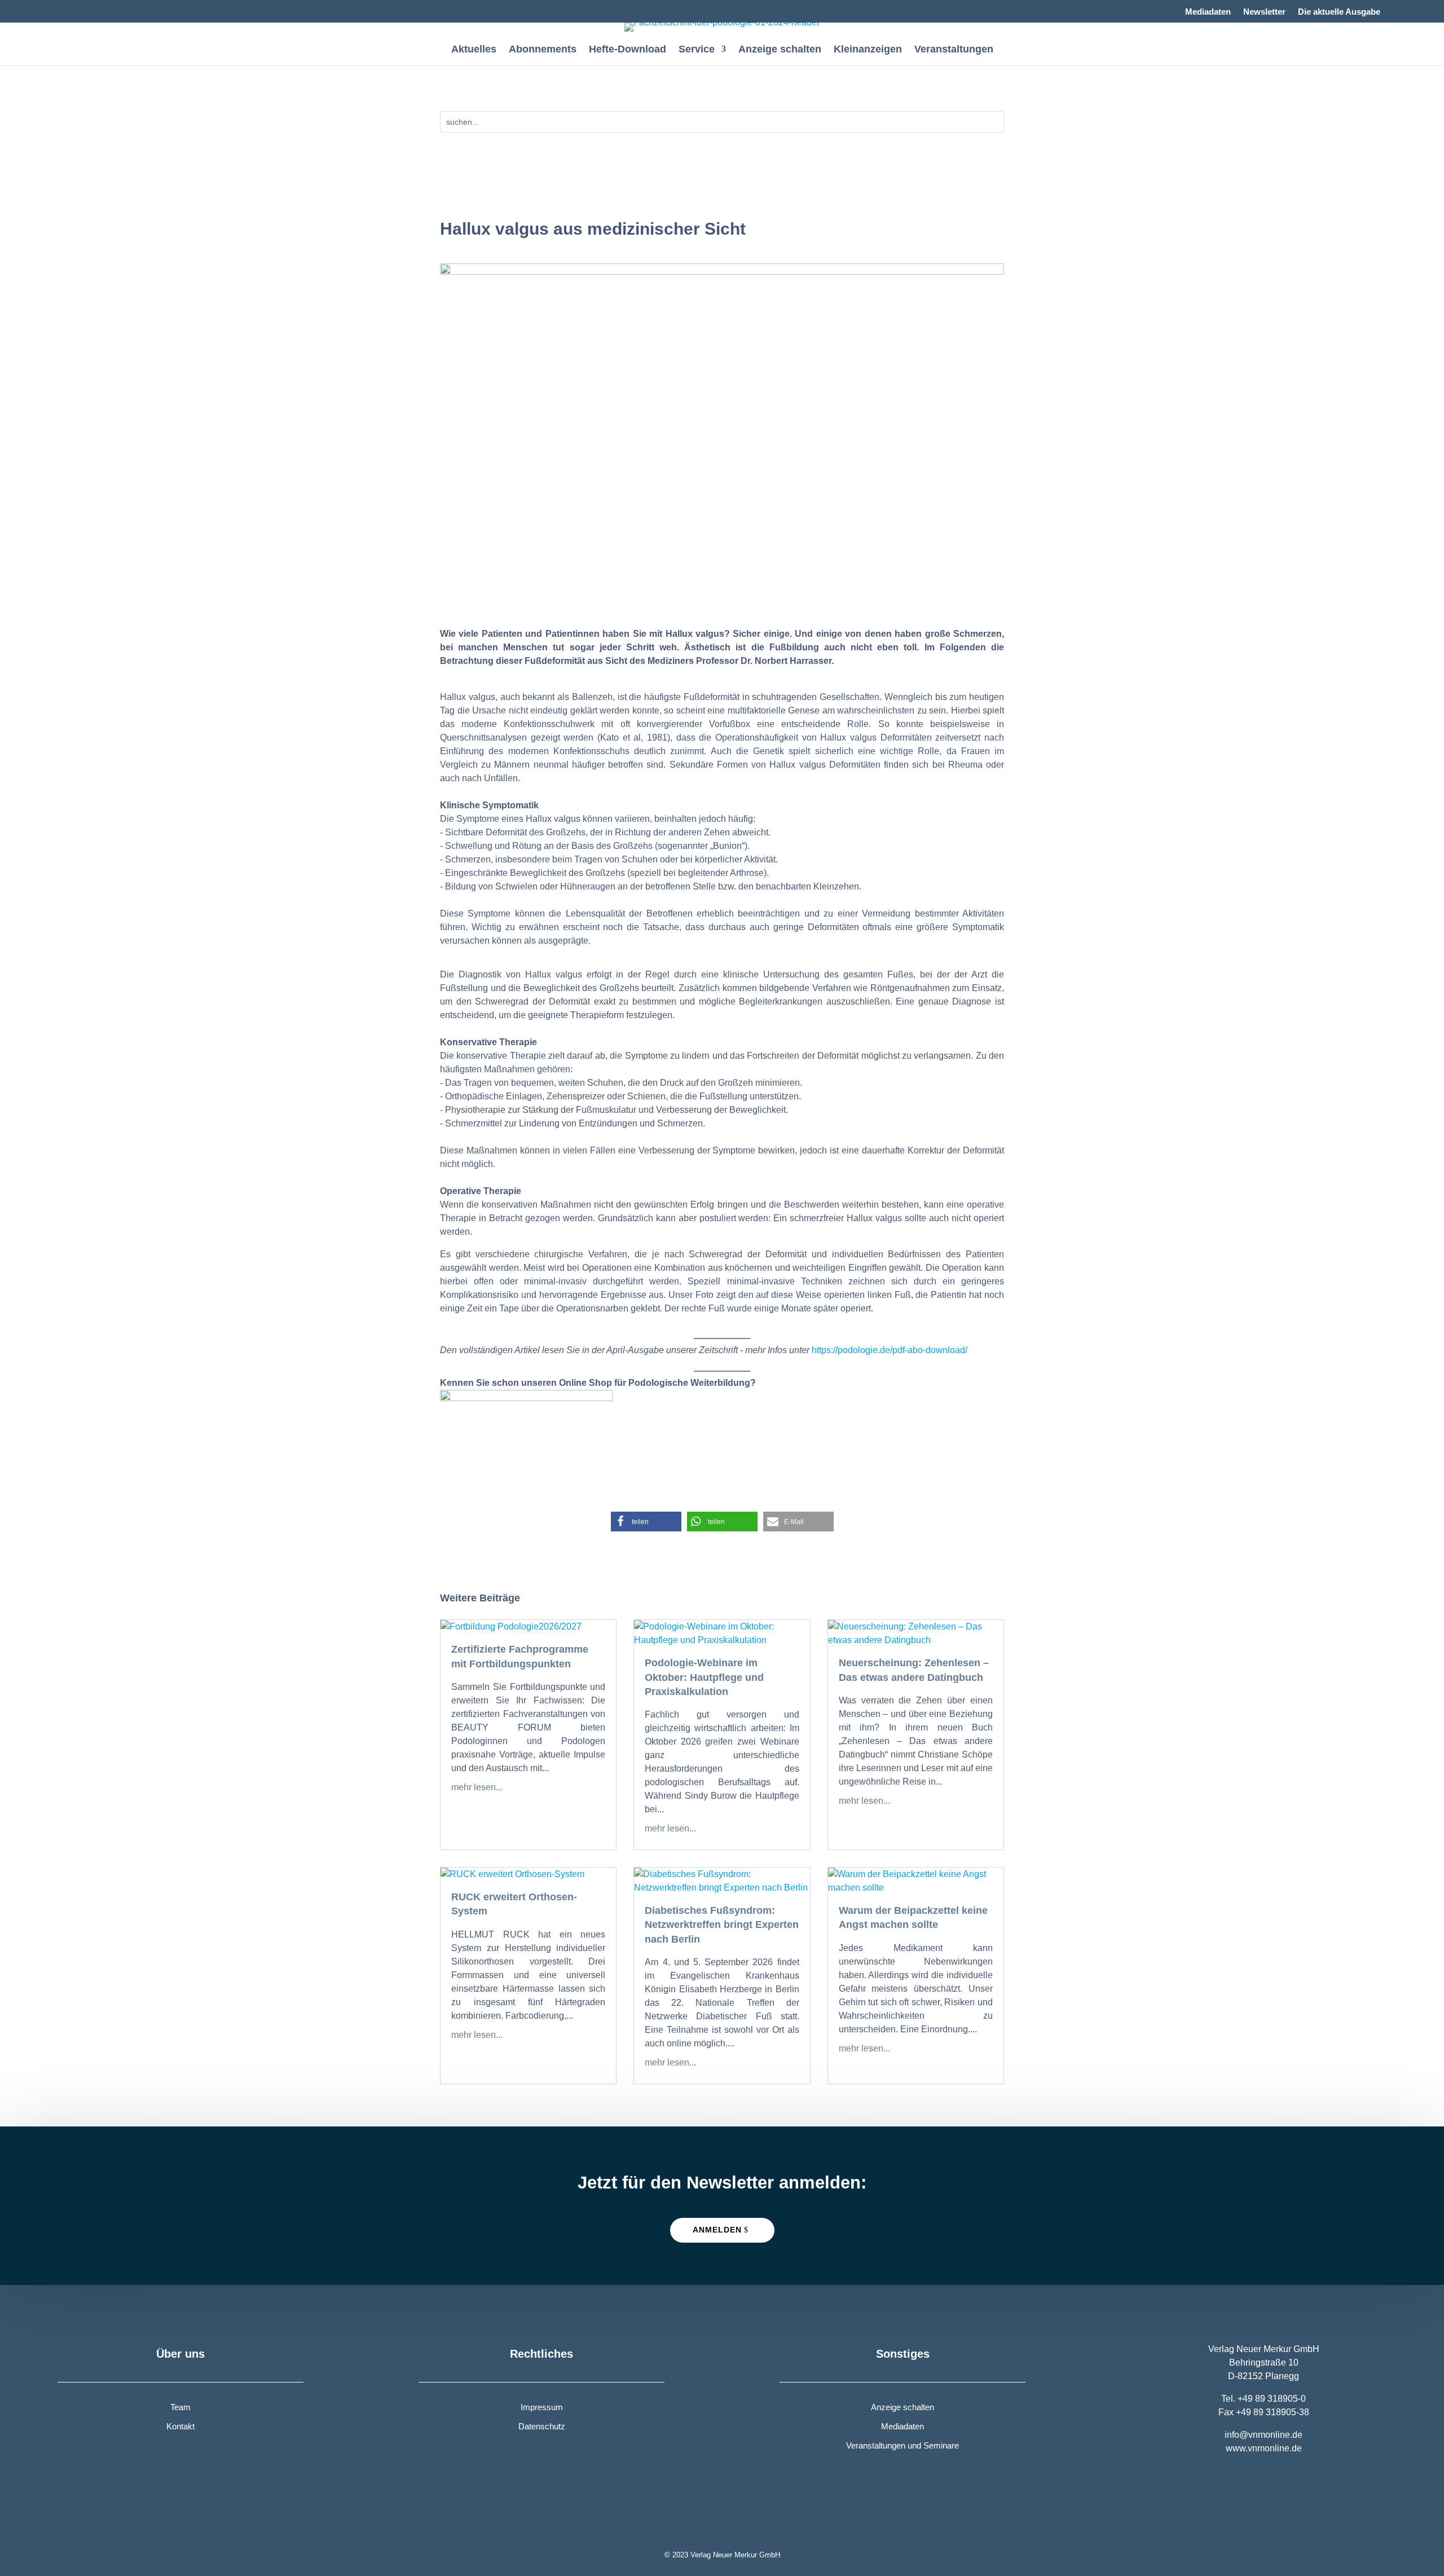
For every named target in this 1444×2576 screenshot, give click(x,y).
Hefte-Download (628, 50)
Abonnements (543, 50)
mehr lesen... (477, 1787)
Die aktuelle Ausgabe (1339, 12)
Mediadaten (1208, 12)
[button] (646, 1522)
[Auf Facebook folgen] (67, 9)
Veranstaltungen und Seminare (902, 2445)
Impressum (542, 2407)
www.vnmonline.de (1264, 2448)
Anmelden (717, 2230)
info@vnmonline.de (1263, 2435)
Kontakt (180, 2426)
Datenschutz (542, 2426)
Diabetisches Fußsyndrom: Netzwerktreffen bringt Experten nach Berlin (722, 1925)
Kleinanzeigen (868, 50)
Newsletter (1264, 12)
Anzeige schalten (780, 50)
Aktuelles (474, 50)
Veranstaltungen (954, 50)
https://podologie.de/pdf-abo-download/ (890, 1350)
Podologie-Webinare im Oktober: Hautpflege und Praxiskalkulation (704, 1677)
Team (180, 2407)
